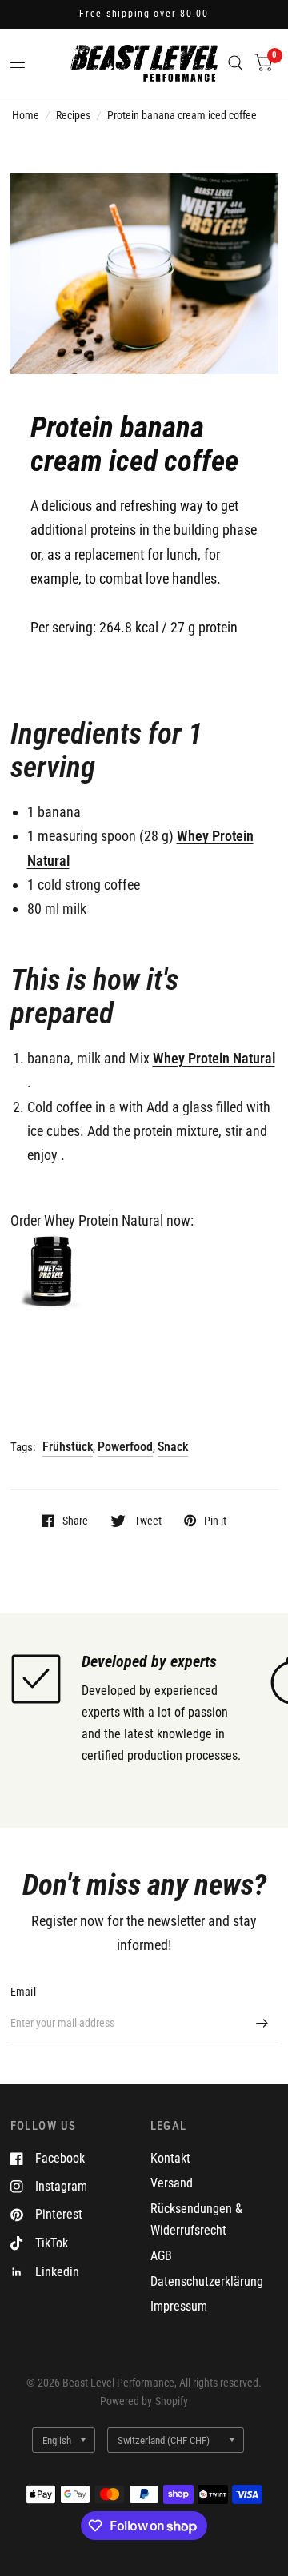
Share (75, 1520)
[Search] (236, 63)
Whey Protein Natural (214, 1058)
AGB (161, 2256)
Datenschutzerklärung (207, 2281)
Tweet (148, 1520)
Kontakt (170, 2158)
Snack (173, 1447)
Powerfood (125, 1447)
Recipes (73, 115)
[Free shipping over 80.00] (144, 14)
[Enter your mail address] (262, 2024)
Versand (172, 2183)
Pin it (215, 1520)
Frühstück (68, 1447)
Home (26, 115)
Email (23, 1992)
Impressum (179, 2306)
